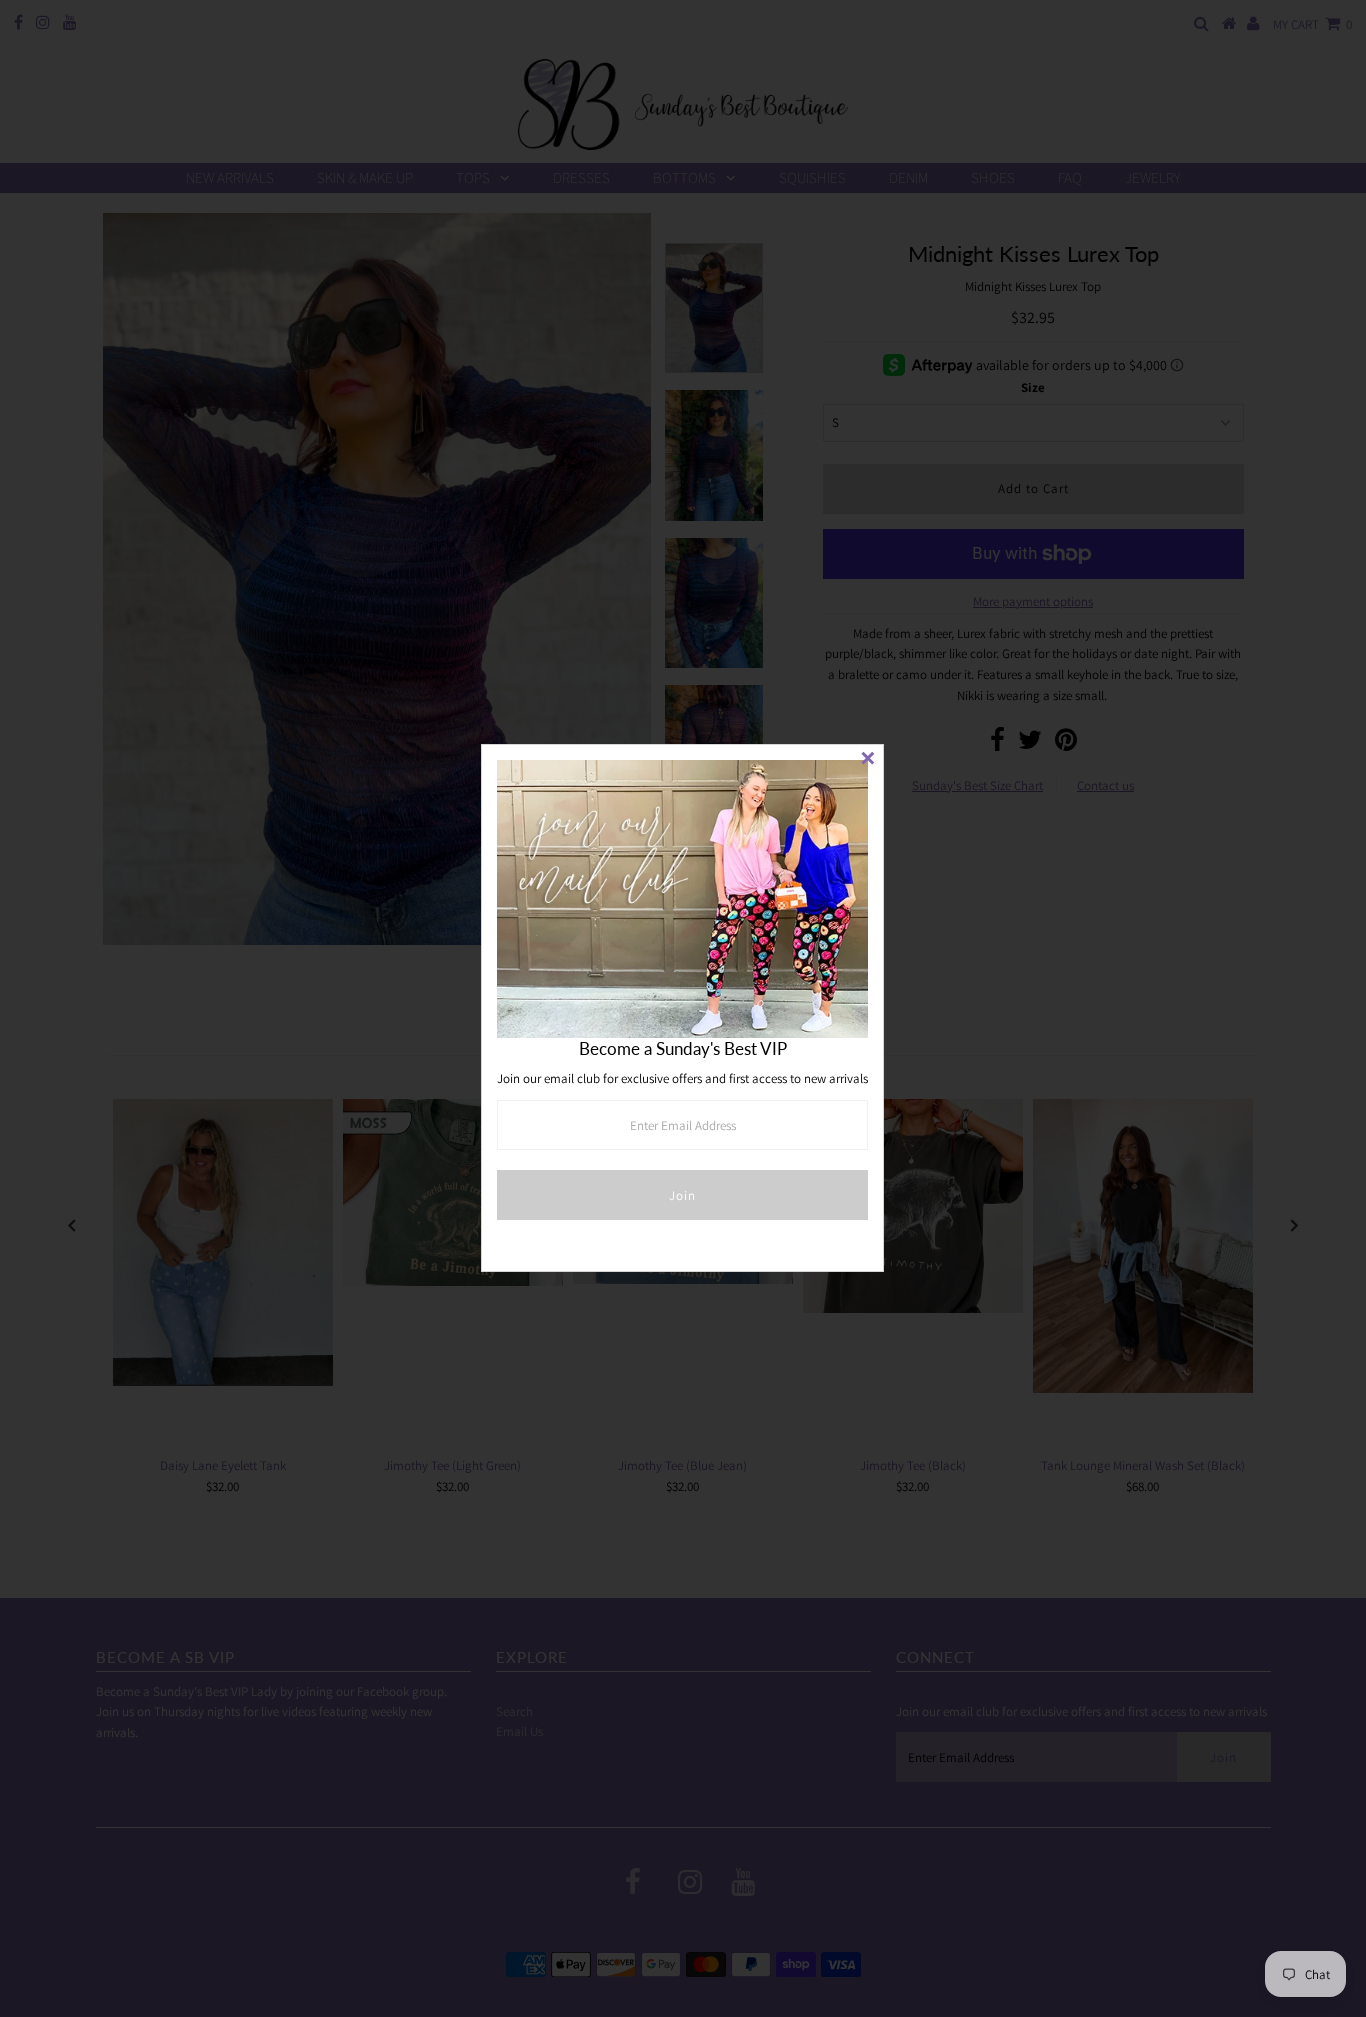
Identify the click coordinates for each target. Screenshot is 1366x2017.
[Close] (868, 760)
